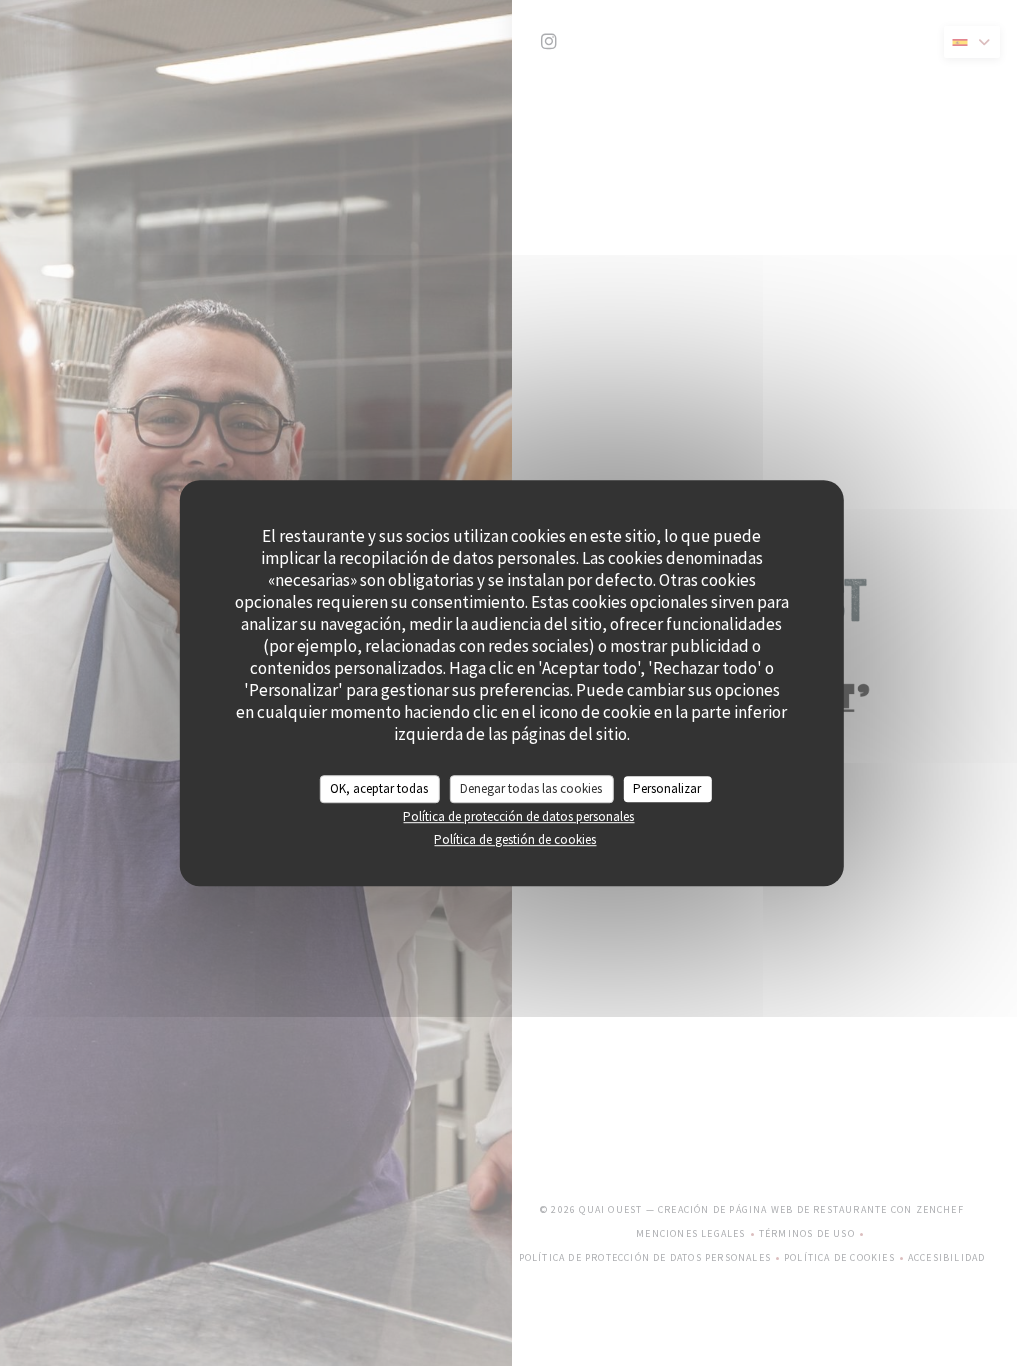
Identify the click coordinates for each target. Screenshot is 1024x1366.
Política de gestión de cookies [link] (515, 839)
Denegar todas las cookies (531, 788)
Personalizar (667, 788)
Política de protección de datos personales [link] (518, 816)
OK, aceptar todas (379, 788)
